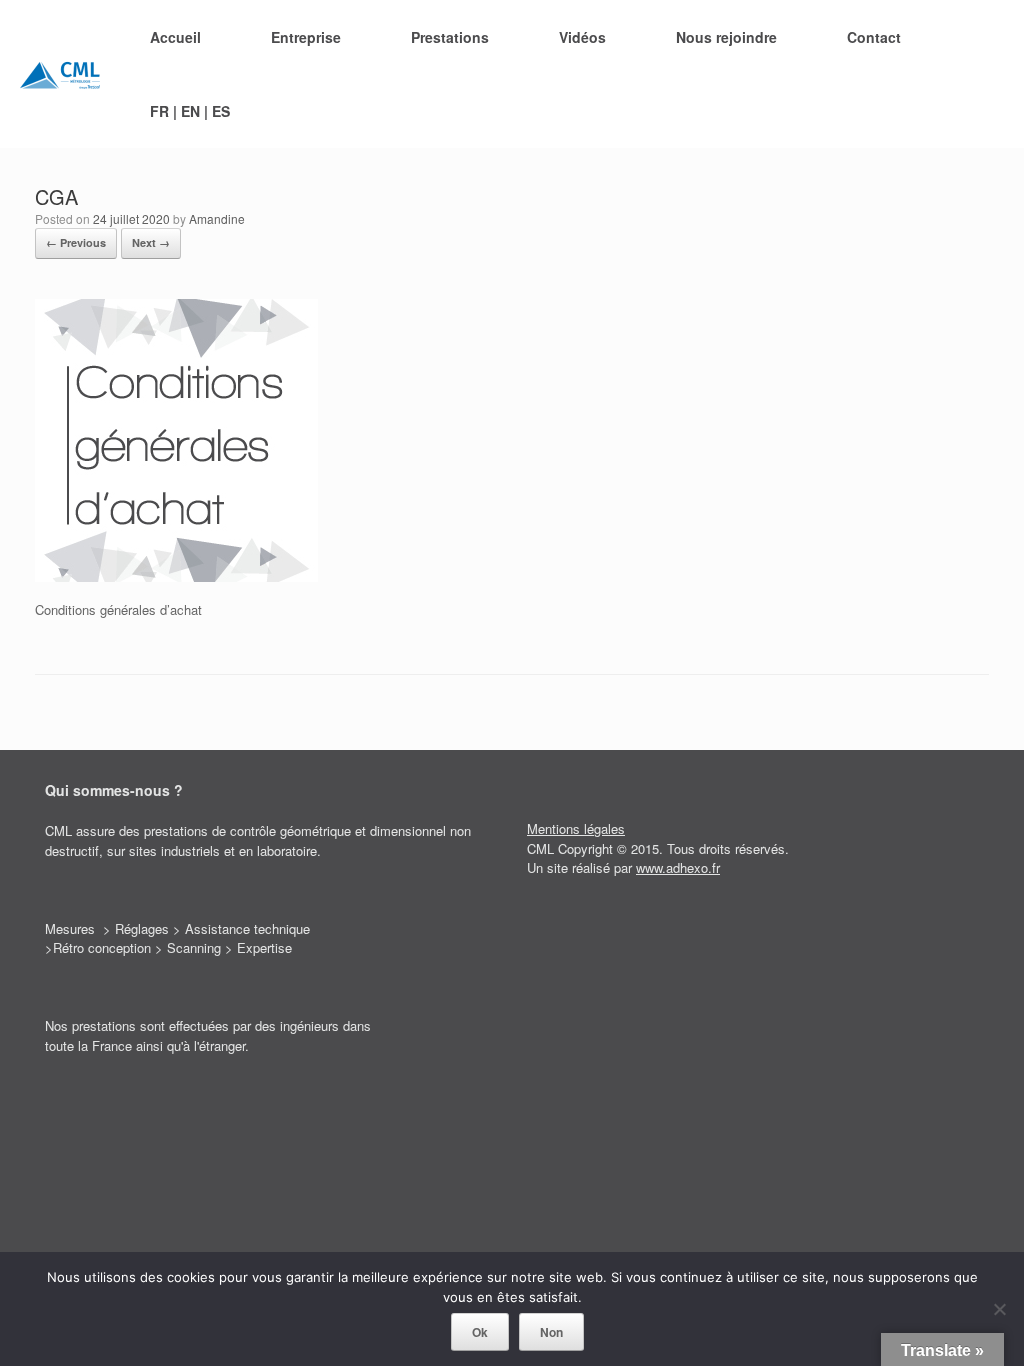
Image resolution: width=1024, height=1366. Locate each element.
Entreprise (306, 37)
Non (551, 1332)
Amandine (217, 218)
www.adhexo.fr (678, 867)
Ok (480, 1332)
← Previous (76, 242)
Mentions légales (576, 828)
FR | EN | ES (190, 111)
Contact (874, 37)
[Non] (999, 1309)
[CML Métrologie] (60, 74)
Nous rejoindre (726, 37)
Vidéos (582, 37)
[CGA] (176, 576)
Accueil (175, 37)
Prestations (450, 37)
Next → (151, 242)
